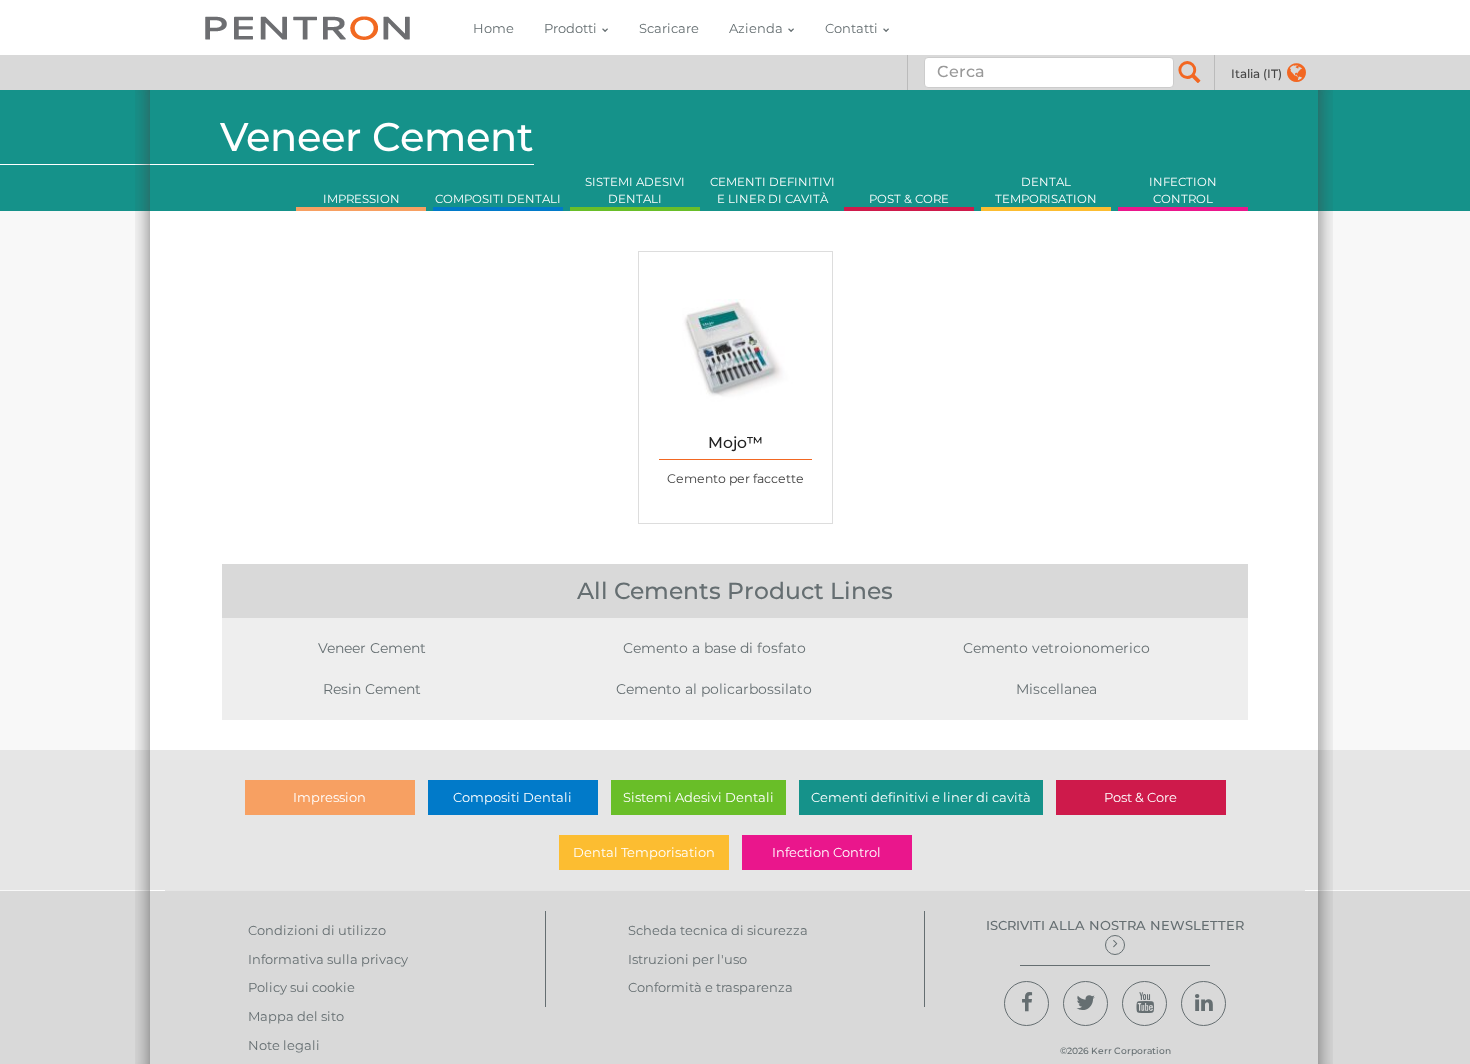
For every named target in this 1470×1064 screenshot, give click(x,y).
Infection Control (826, 852)
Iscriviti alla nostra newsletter (1115, 925)
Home (493, 28)
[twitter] (1085, 1003)
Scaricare (669, 28)
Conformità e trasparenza (710, 987)
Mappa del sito (296, 1016)
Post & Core (1140, 797)
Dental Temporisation (644, 852)
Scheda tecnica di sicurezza (718, 930)
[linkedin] (1203, 1003)
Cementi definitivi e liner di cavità (921, 797)
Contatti (851, 28)
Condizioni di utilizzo (317, 930)
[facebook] (1026, 1003)
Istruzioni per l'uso (687, 959)
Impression (329, 797)
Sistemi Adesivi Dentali (698, 797)
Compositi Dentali (512, 797)
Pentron (307, 27)
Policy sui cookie (301, 987)
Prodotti (570, 28)
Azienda (756, 28)
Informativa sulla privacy (328, 959)
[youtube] (1144, 1003)
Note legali (284, 1045)
